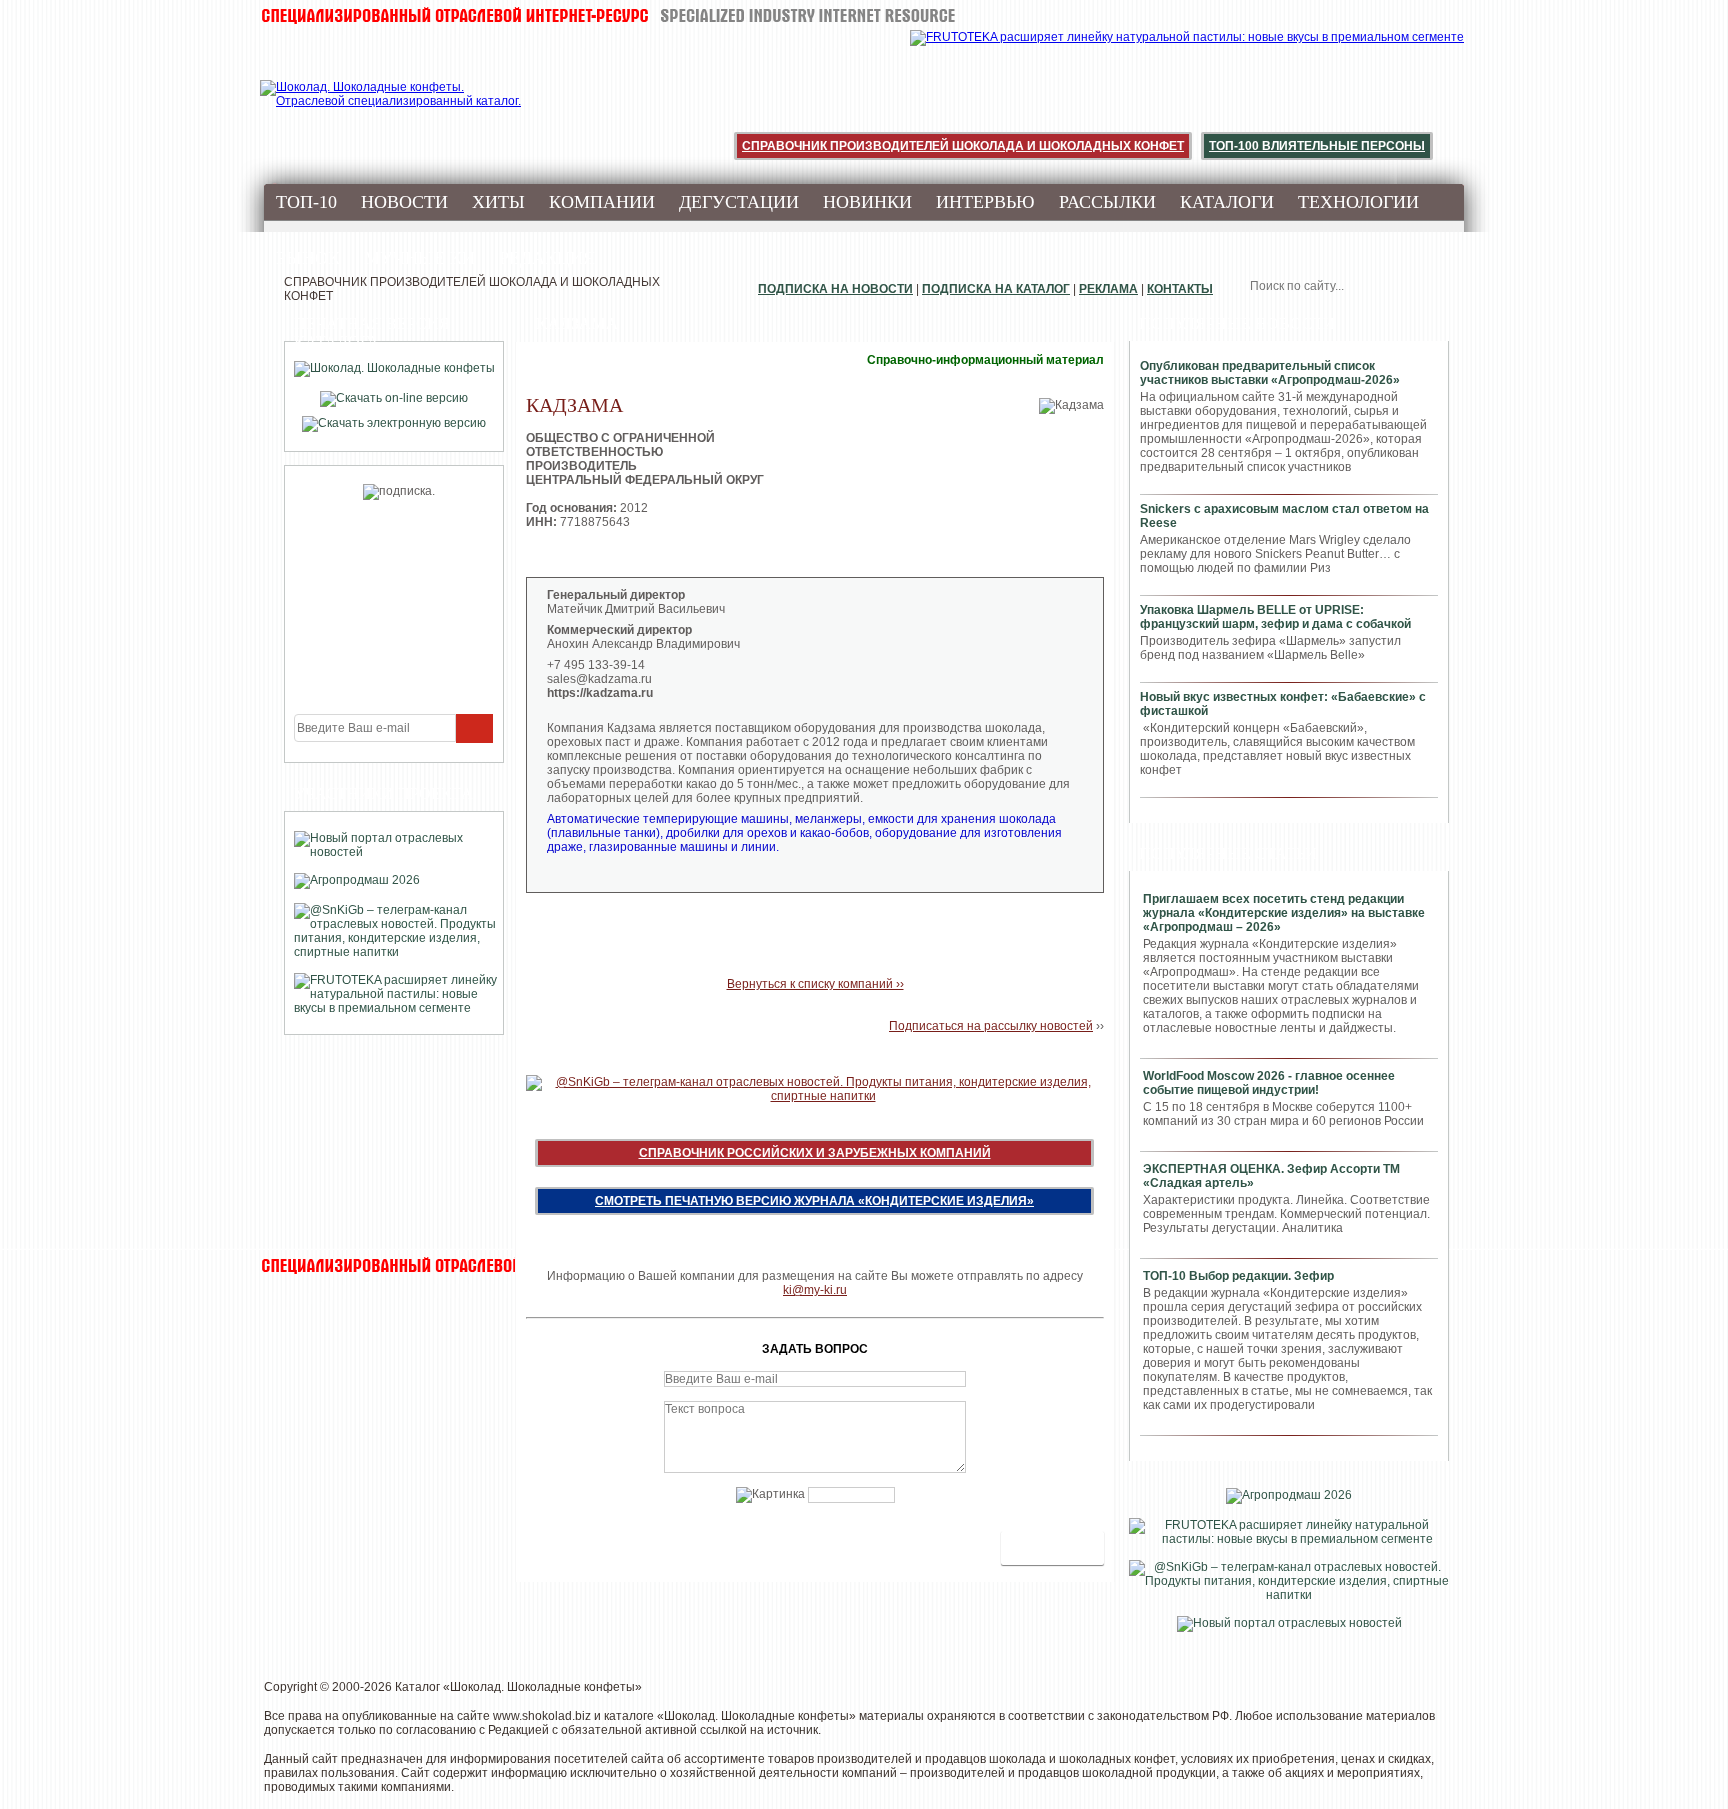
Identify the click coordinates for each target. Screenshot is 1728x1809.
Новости (404, 202)
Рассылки (1107, 202)
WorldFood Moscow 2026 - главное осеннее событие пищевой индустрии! (1269, 1083)
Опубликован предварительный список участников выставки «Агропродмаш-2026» (1270, 373)
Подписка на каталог (996, 289)
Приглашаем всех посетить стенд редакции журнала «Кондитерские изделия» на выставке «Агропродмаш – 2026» (1284, 913)
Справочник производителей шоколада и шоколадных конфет (963, 146)
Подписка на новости (835, 289)
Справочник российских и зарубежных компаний (815, 1153)
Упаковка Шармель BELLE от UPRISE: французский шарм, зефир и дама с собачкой (1275, 617)
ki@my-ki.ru (815, 1290)
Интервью (985, 202)
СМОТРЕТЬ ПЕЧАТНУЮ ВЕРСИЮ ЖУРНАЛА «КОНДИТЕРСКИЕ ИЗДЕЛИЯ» (814, 1201)
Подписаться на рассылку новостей (991, 1026)
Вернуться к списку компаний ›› (815, 984)
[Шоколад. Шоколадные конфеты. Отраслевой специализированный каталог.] (391, 110)
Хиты (498, 202)
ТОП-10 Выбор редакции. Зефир (1238, 1276)
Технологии (1358, 202)
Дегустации (739, 202)
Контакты (1180, 289)
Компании (602, 202)
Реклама (1108, 289)
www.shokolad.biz (542, 1716)
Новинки (867, 202)
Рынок (308, 258)
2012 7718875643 (645, 501)
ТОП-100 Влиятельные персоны (1317, 146)
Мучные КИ (419, 258)
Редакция (547, 258)
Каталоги (1227, 202)
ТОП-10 (306, 202)
